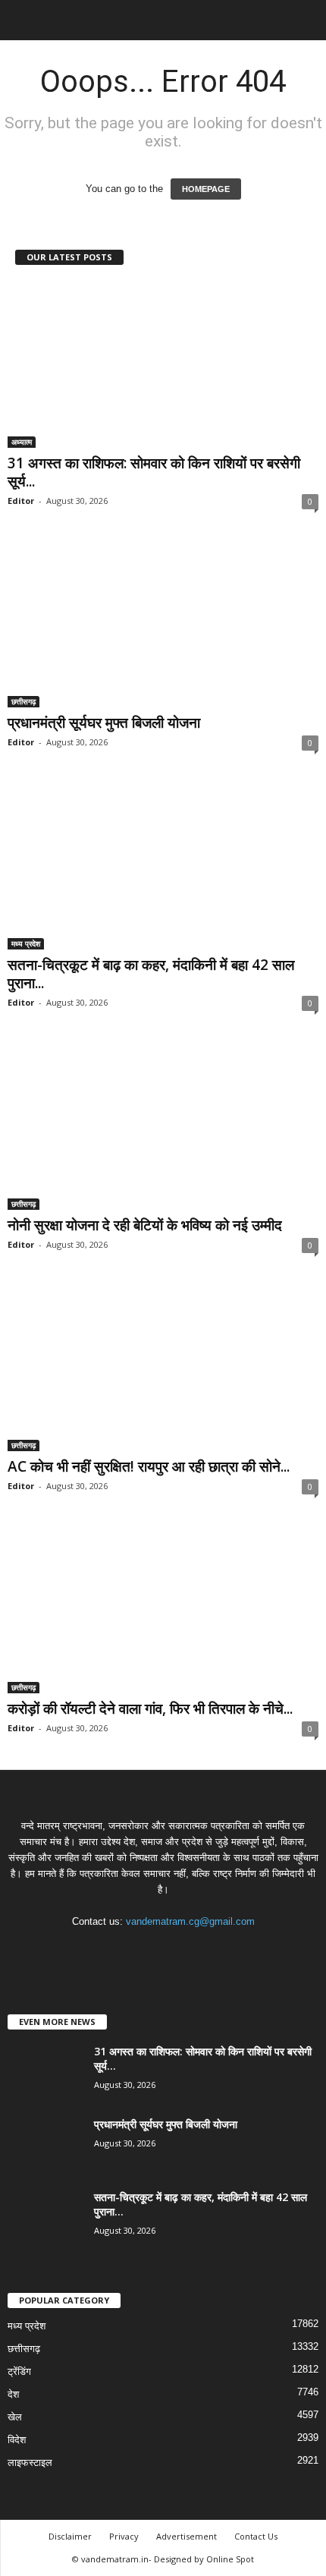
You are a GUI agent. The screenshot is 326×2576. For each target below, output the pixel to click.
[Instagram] (149, 1951)
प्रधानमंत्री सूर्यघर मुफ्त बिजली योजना (104, 723)
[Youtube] (210, 1951)
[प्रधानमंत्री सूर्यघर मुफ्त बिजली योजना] (163, 625)
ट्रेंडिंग (19, 2371)
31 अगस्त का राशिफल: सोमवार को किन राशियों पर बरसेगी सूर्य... (154, 472)
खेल (15, 2417)
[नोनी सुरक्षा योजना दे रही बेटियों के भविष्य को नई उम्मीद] (163, 1127)
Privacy (124, 2536)
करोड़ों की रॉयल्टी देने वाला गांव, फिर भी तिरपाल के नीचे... (150, 1708)
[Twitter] (180, 1951)
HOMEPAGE (206, 189)
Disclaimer (70, 2536)
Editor (21, 501)
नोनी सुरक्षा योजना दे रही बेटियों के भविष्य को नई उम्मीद (145, 1225)
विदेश (17, 2440)
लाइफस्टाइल (30, 2463)
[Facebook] (118, 1951)
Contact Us (256, 2536)
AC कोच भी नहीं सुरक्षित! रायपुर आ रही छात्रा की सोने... (149, 1466)
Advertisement (187, 2536)
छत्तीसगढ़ (24, 701)
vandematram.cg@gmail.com (190, 1921)
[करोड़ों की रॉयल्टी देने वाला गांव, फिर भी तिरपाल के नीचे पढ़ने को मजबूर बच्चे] (163, 1610)
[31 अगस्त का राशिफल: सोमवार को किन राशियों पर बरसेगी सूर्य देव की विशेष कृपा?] (163, 365)
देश (13, 2394)
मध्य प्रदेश (26, 943)
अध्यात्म (22, 442)
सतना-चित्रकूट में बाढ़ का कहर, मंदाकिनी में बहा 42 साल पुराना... (151, 974)
